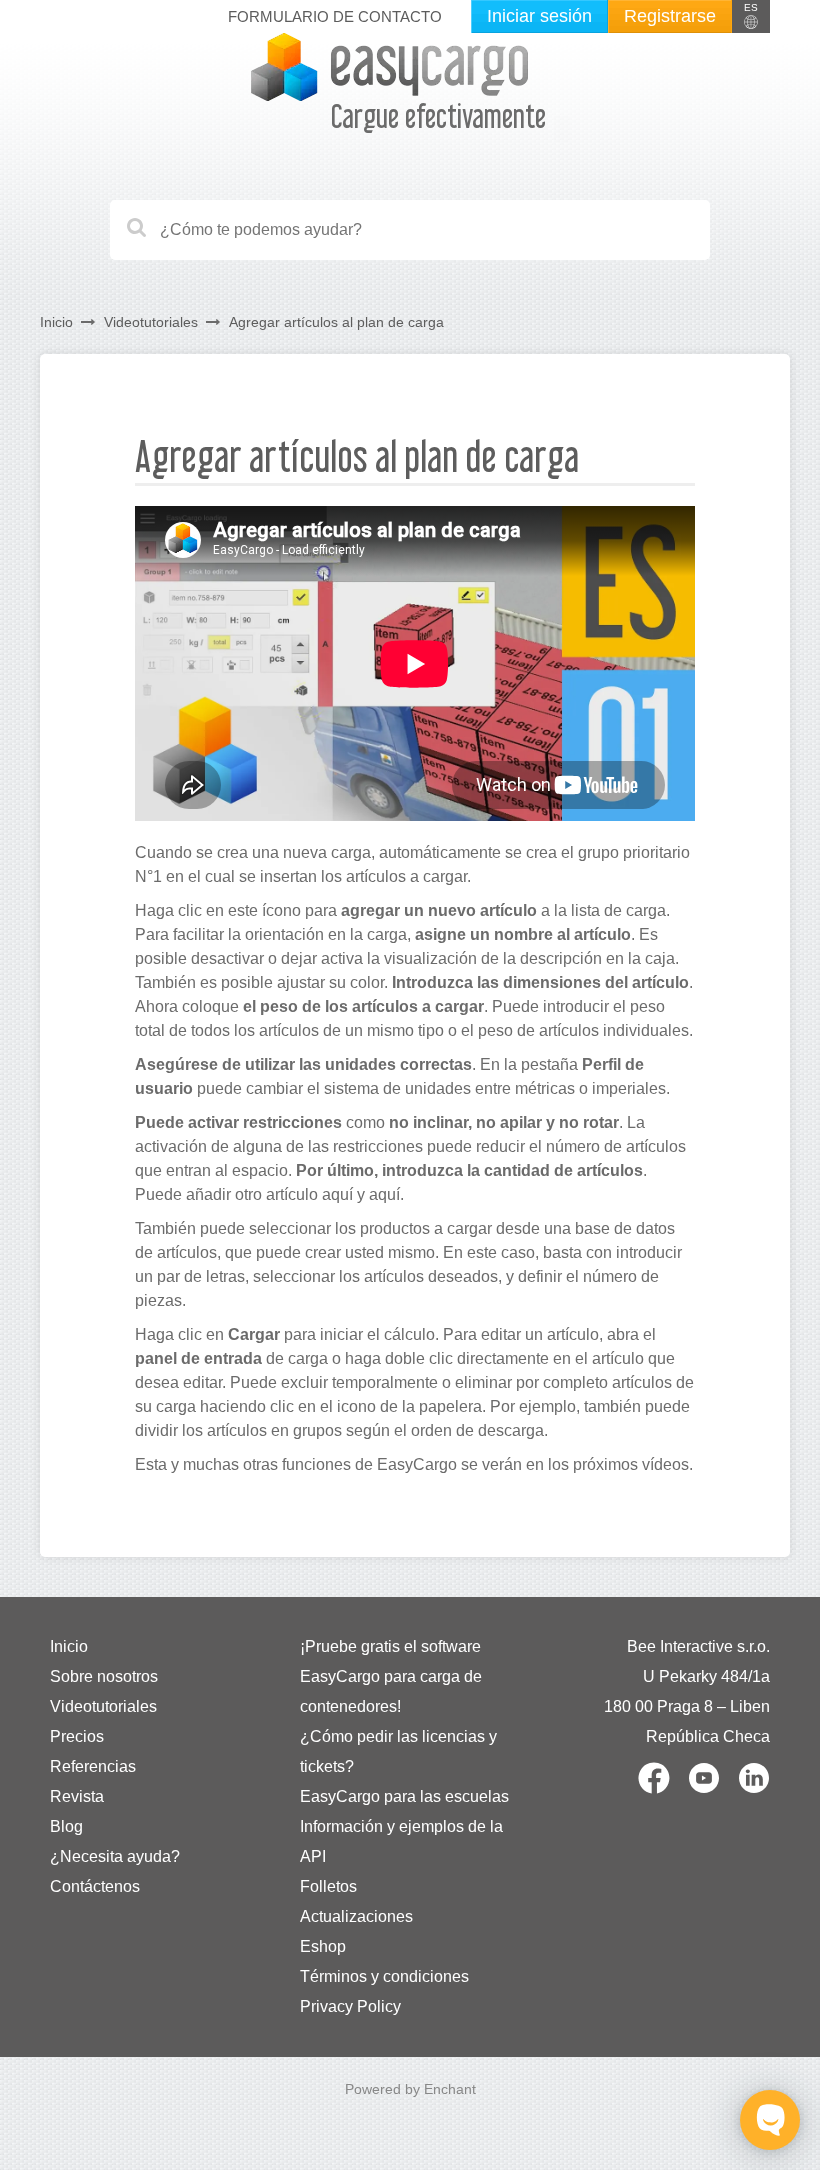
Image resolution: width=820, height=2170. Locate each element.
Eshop (323, 1946)
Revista (77, 1796)
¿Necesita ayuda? (115, 1856)
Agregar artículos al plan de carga (336, 322)
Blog (66, 1826)
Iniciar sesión (539, 16)
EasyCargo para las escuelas (404, 1796)
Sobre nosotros (104, 1676)
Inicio (56, 322)
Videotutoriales (151, 322)
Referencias (93, 1766)
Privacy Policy (350, 2006)
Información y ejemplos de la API (401, 1841)
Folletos (328, 1886)
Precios (77, 1736)
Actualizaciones (356, 1916)
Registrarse (670, 16)
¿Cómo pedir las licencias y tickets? (398, 1751)
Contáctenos (95, 1886)
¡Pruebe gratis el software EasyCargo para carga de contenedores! (391, 1676)
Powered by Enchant (410, 2089)
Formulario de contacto (335, 16)
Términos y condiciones (384, 1976)
